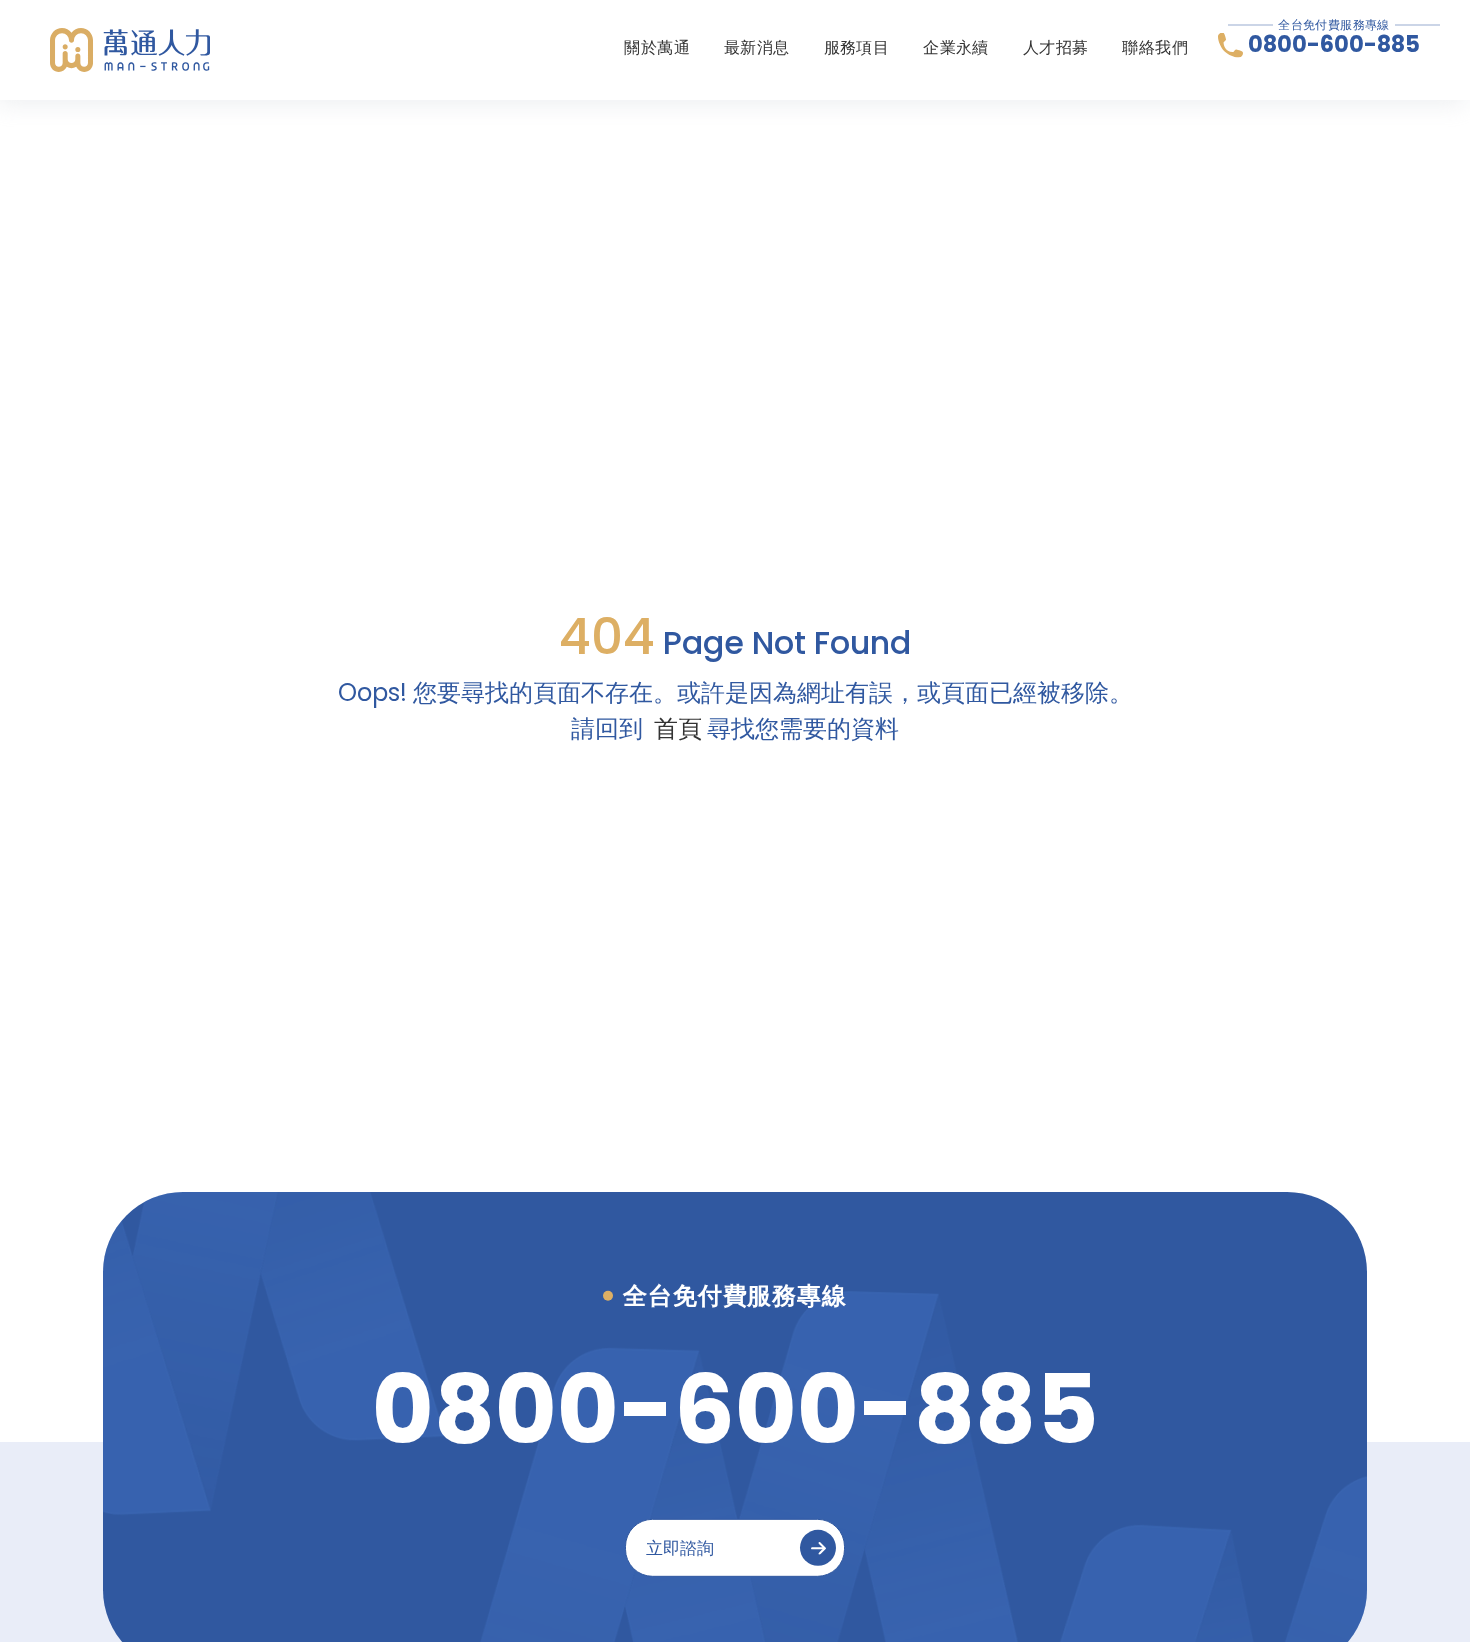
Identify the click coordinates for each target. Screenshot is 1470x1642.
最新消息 (757, 47)
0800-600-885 (1334, 45)
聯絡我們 (1155, 47)
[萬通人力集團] (130, 49)
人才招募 (1056, 47)
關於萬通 (657, 47)
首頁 (678, 728)
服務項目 (857, 47)
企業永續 (956, 47)
